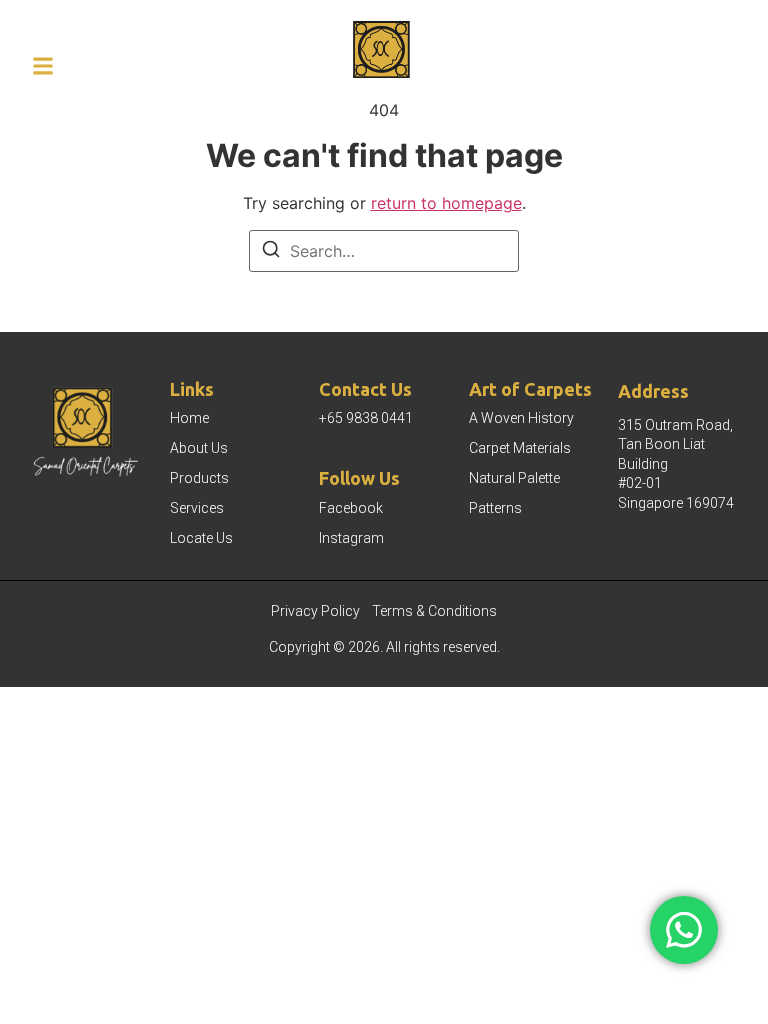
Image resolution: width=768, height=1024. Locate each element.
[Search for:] (384, 251)
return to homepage (446, 203)
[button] (43, 66)
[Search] (271, 252)
